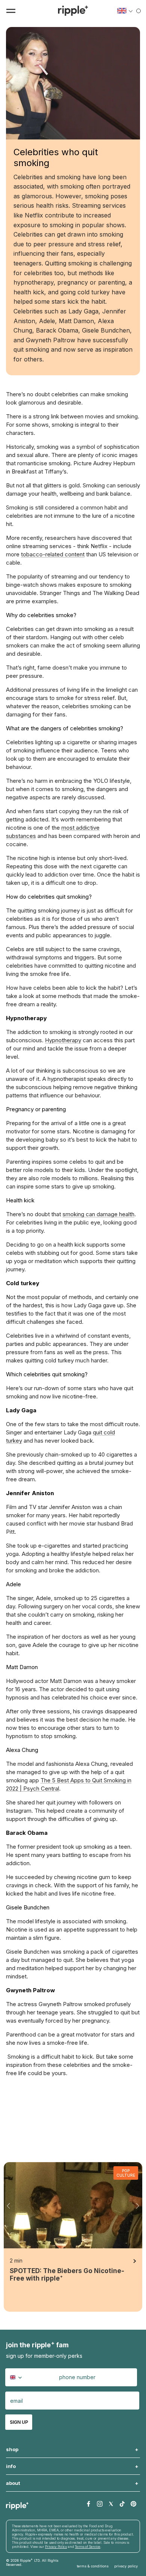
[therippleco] (73, 11)
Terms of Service (88, 2547)
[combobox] (17, 2377)
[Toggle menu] (11, 11)
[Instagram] (100, 2504)
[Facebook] (89, 2504)
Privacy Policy (56, 2547)
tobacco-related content (53, 554)
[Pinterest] (133, 2504)
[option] (73, 2237)
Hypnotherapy (63, 1040)
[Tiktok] (122, 2504)
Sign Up (19, 2422)
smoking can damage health (98, 1214)
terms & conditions (93, 2566)
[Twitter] (111, 2504)
